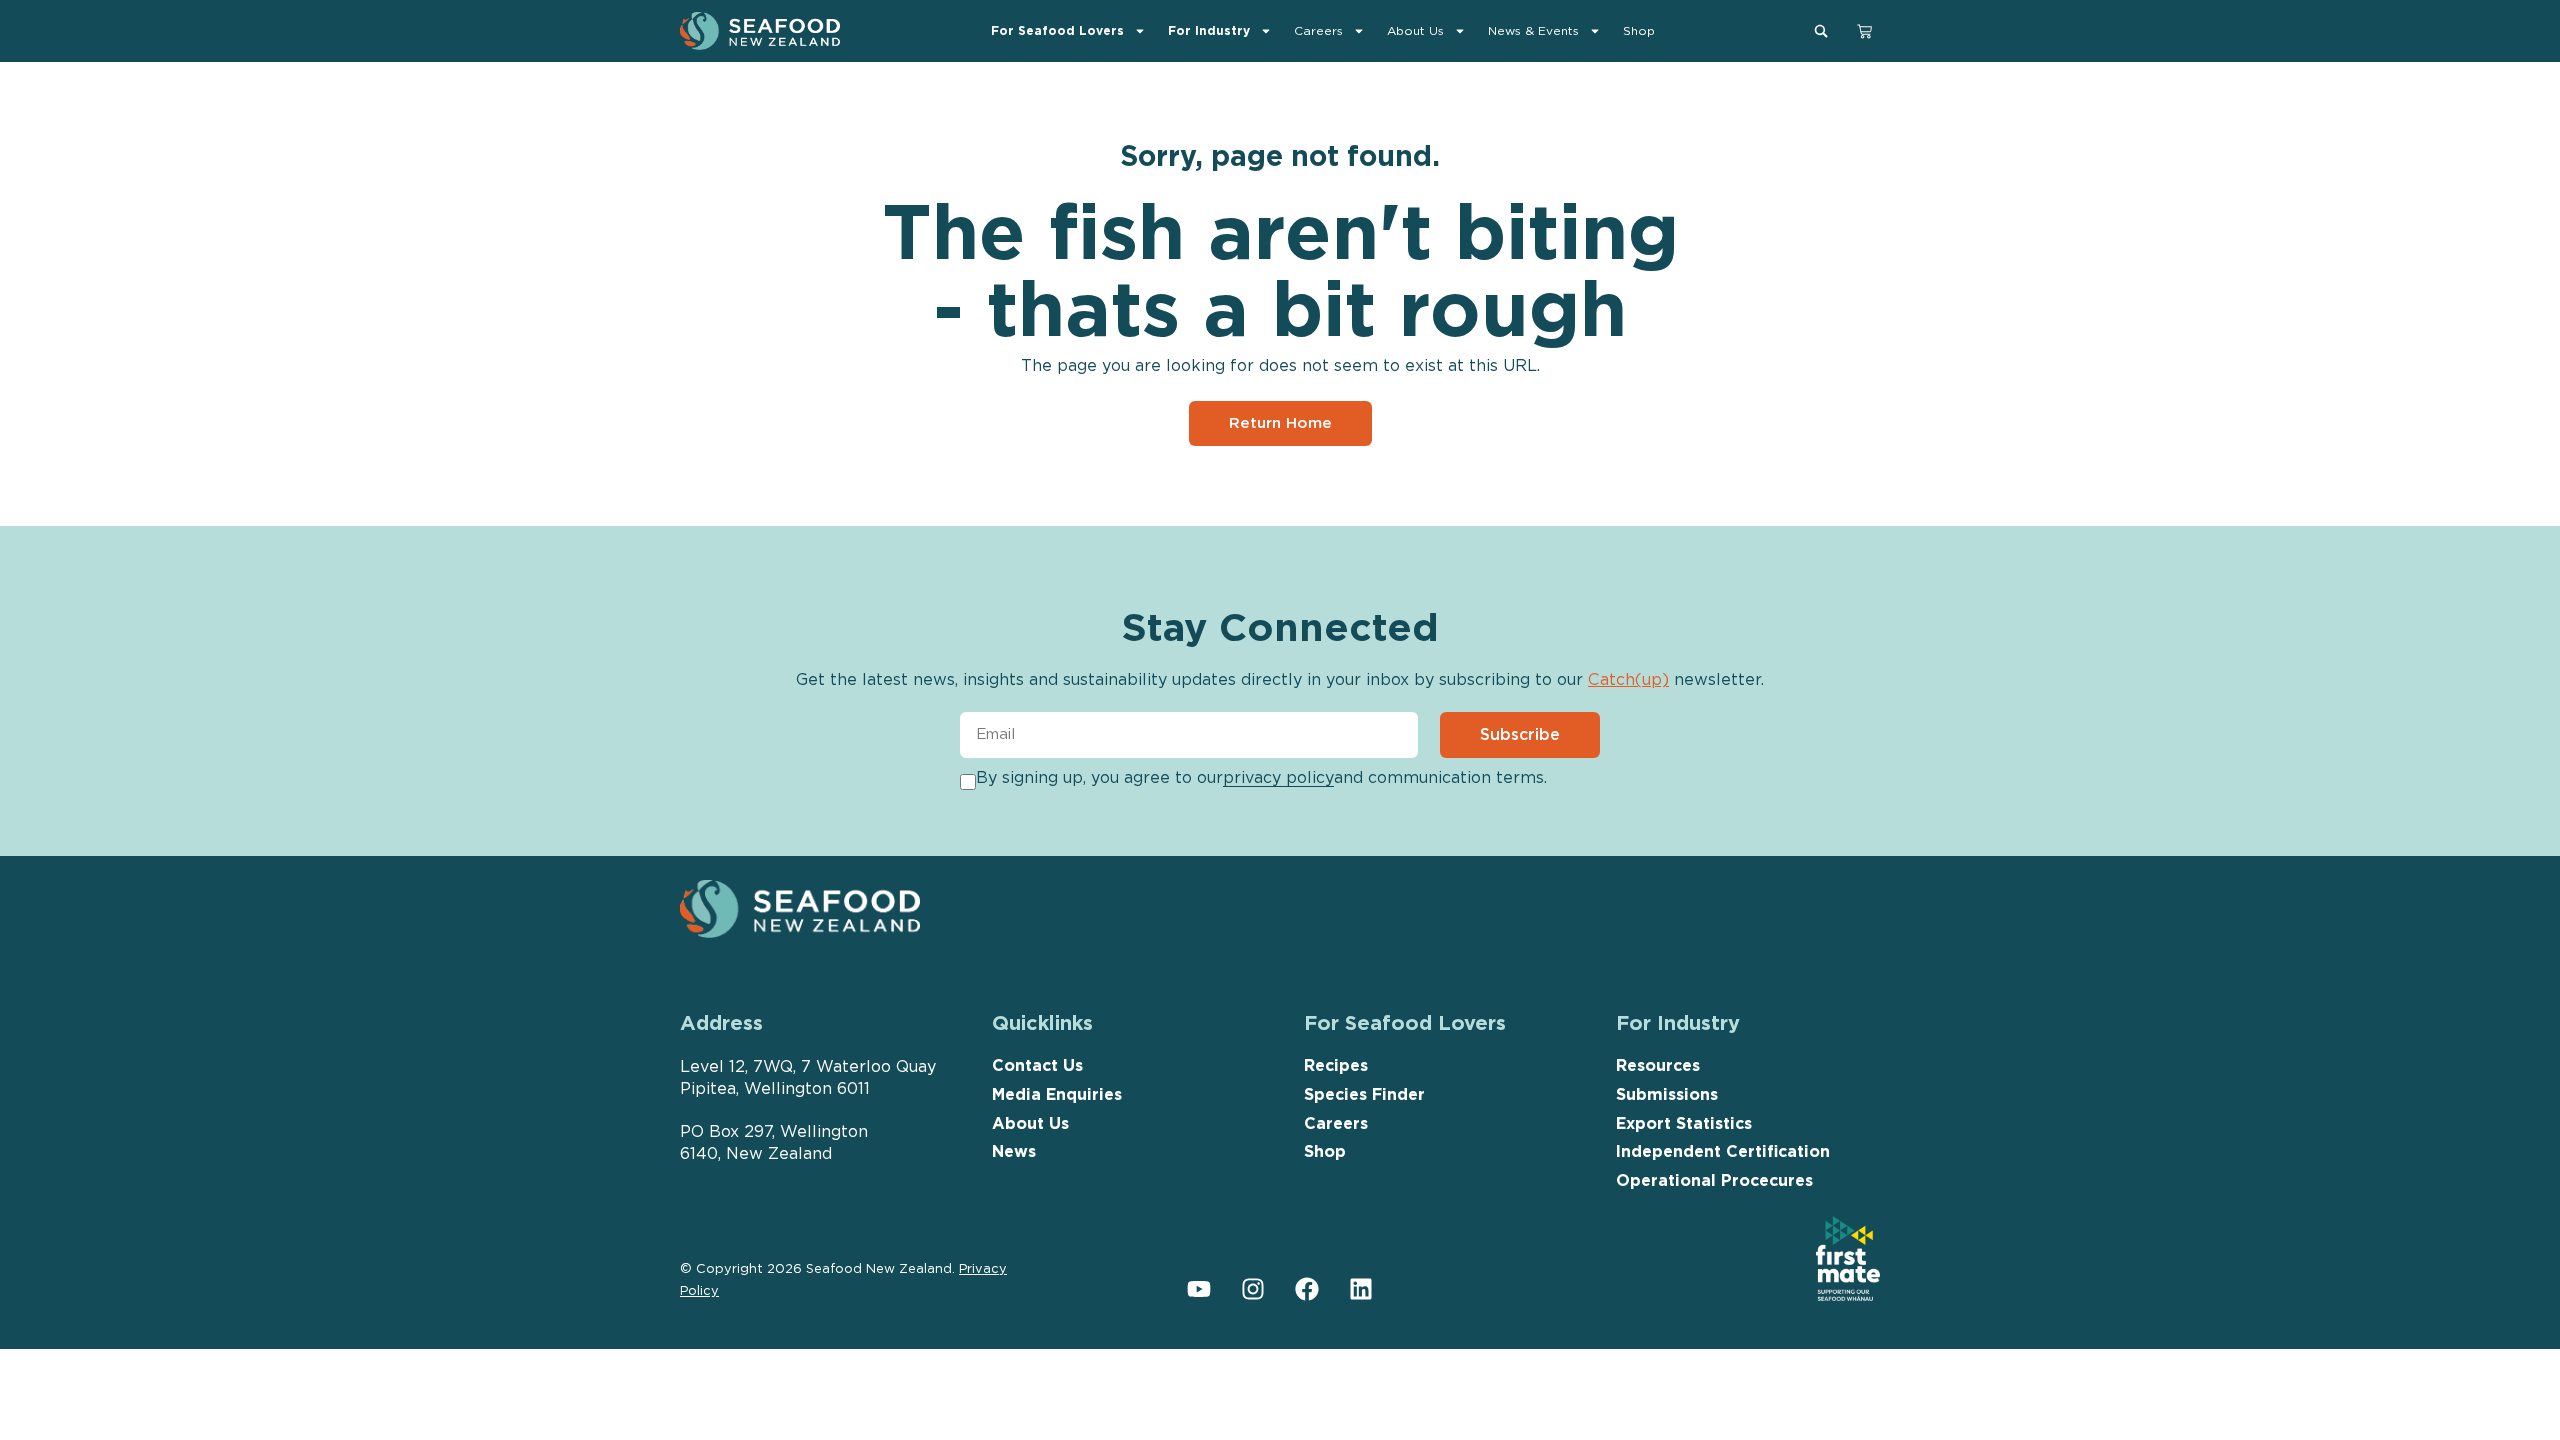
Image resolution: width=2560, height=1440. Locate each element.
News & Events (1533, 30)
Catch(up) (1628, 679)
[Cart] (1864, 28)
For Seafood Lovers (1057, 30)
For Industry (1209, 30)
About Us (1415, 30)
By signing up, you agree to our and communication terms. (1261, 778)
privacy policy (1278, 778)
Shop (1639, 30)
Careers (1318, 30)
